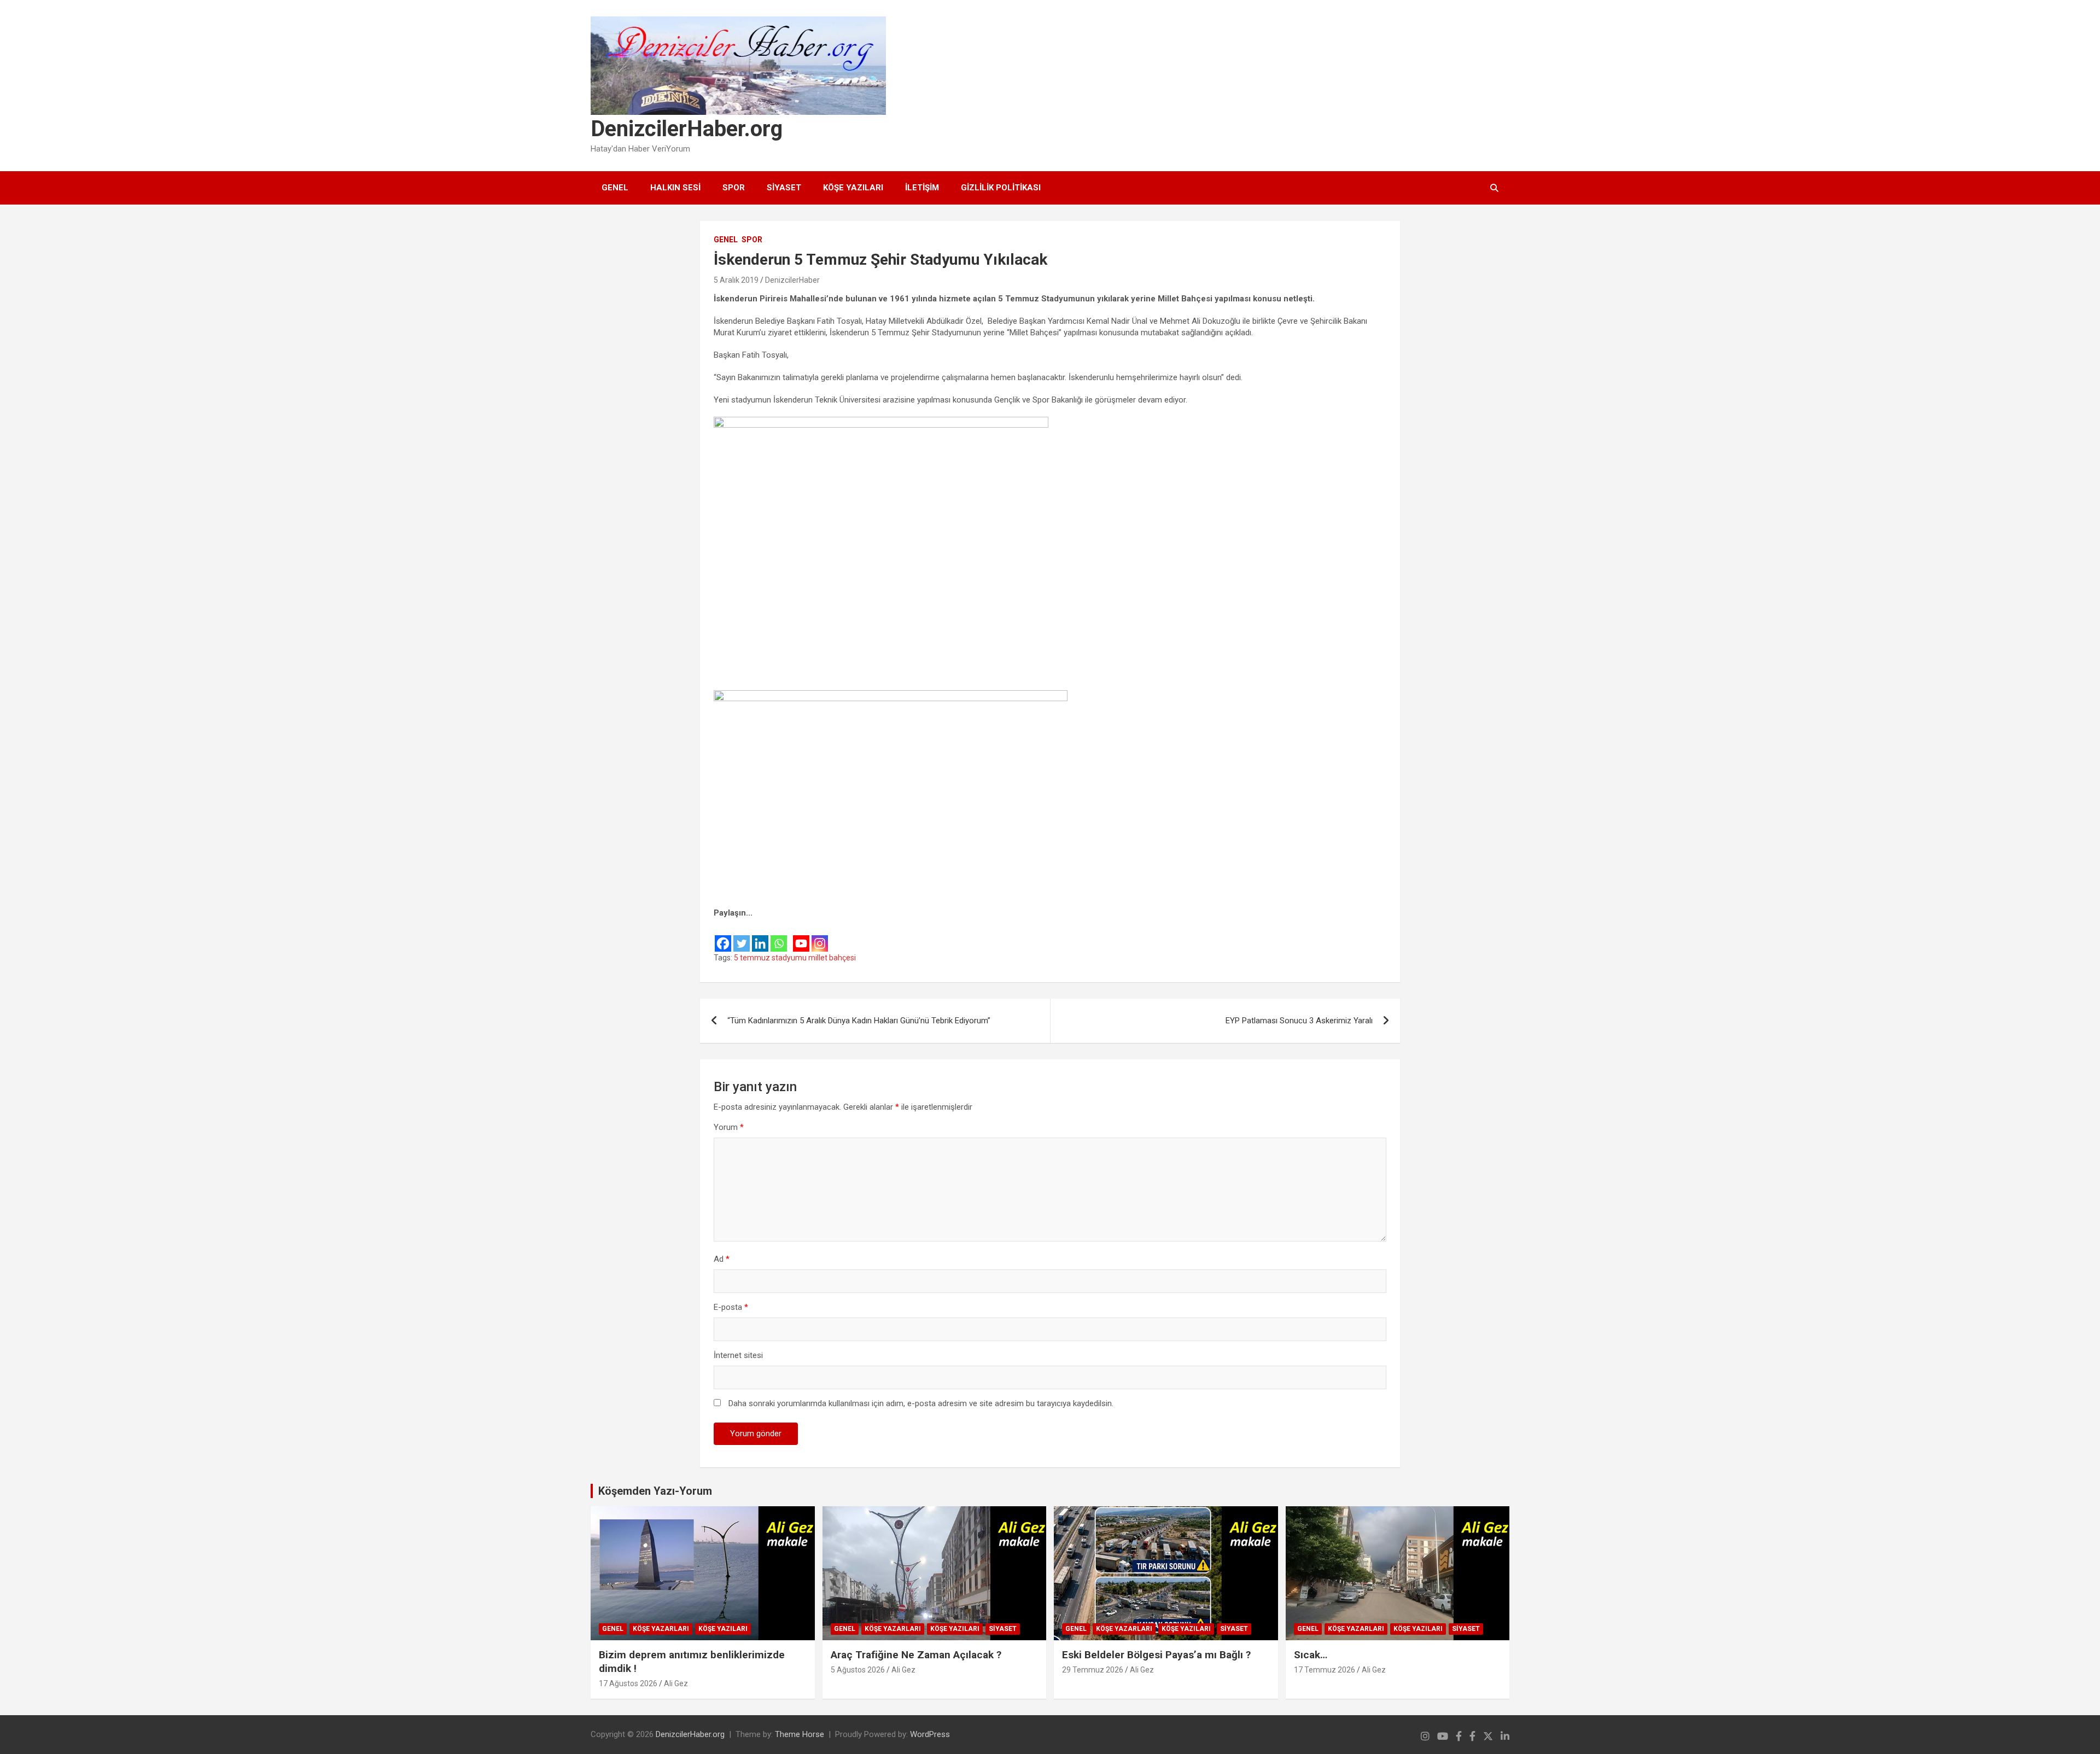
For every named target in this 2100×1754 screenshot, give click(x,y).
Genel (615, 188)
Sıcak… (1311, 1655)
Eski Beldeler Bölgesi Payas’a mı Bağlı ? (1156, 1655)
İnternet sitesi (738, 1355)
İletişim (922, 188)
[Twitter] (742, 936)
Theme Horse (800, 1734)
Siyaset (784, 188)
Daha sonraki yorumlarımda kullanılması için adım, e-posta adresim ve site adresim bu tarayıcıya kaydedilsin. (921, 1403)
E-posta (731, 1307)
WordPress (930, 1734)
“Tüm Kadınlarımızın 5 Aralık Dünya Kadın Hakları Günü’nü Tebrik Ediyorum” (859, 1021)
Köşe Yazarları (661, 1629)
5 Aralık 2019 (736, 280)
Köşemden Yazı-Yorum (655, 1491)
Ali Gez (676, 1683)
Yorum (729, 1127)
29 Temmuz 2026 (1093, 1670)
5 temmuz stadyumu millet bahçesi (795, 958)
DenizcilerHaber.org (687, 129)
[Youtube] (801, 936)
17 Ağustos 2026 (628, 1683)
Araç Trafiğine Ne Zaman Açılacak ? (916, 1655)
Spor (734, 188)
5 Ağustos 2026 (858, 1670)
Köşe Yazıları (853, 188)
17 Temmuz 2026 (1325, 1670)
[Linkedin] (760, 936)
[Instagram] (820, 936)
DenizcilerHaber (792, 280)
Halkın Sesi (675, 188)
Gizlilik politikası (1001, 188)
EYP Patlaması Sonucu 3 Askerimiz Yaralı (1299, 1021)
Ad (722, 1259)
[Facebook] (723, 936)
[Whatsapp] (779, 936)
